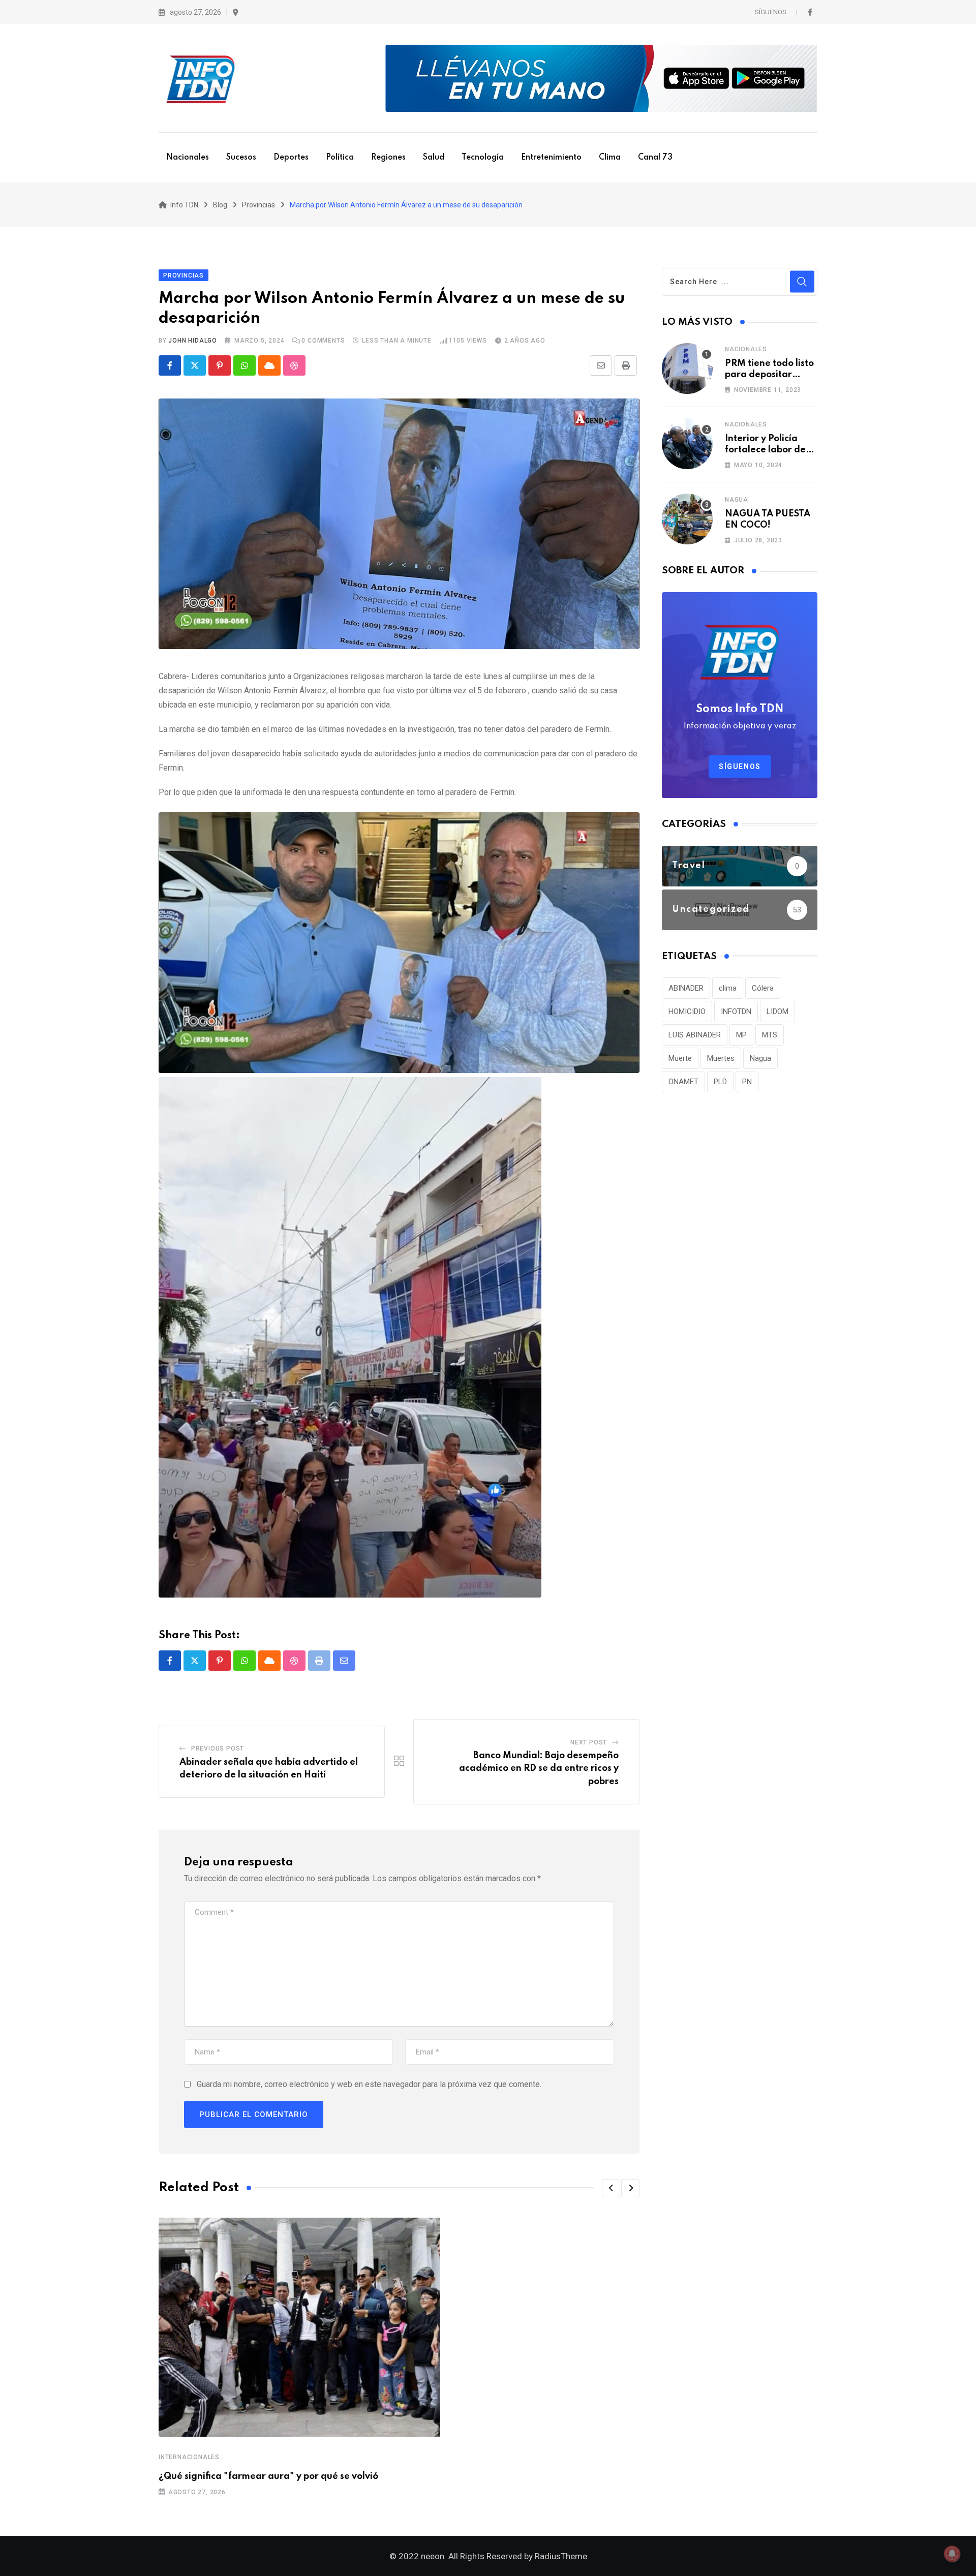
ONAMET (683, 1082)
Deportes (291, 158)
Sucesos (241, 158)
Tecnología (483, 158)
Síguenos (740, 766)
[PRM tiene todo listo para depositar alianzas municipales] (687, 369)
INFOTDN (736, 1011)
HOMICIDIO (687, 1011)
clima (728, 988)
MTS (770, 1035)
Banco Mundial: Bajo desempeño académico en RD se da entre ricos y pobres (539, 1769)
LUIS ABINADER (695, 1035)
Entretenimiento (551, 158)
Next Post (589, 1742)
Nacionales (188, 158)
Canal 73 (655, 158)
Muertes (721, 1058)
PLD (720, 1082)
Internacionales (189, 2457)
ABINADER (686, 988)
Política (340, 158)
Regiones (388, 158)
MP (741, 1035)
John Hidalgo (193, 341)
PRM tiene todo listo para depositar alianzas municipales (771, 375)
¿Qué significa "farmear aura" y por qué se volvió (268, 2476)
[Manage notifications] (952, 2554)
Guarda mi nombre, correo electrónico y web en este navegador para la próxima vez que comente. (369, 2084)
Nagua (737, 500)
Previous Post (218, 1749)
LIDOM (777, 1011)
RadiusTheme (561, 2556)
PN (747, 1082)
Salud (434, 158)
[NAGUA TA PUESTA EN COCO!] (687, 519)
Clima (610, 158)
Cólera (763, 988)
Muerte (680, 1058)
